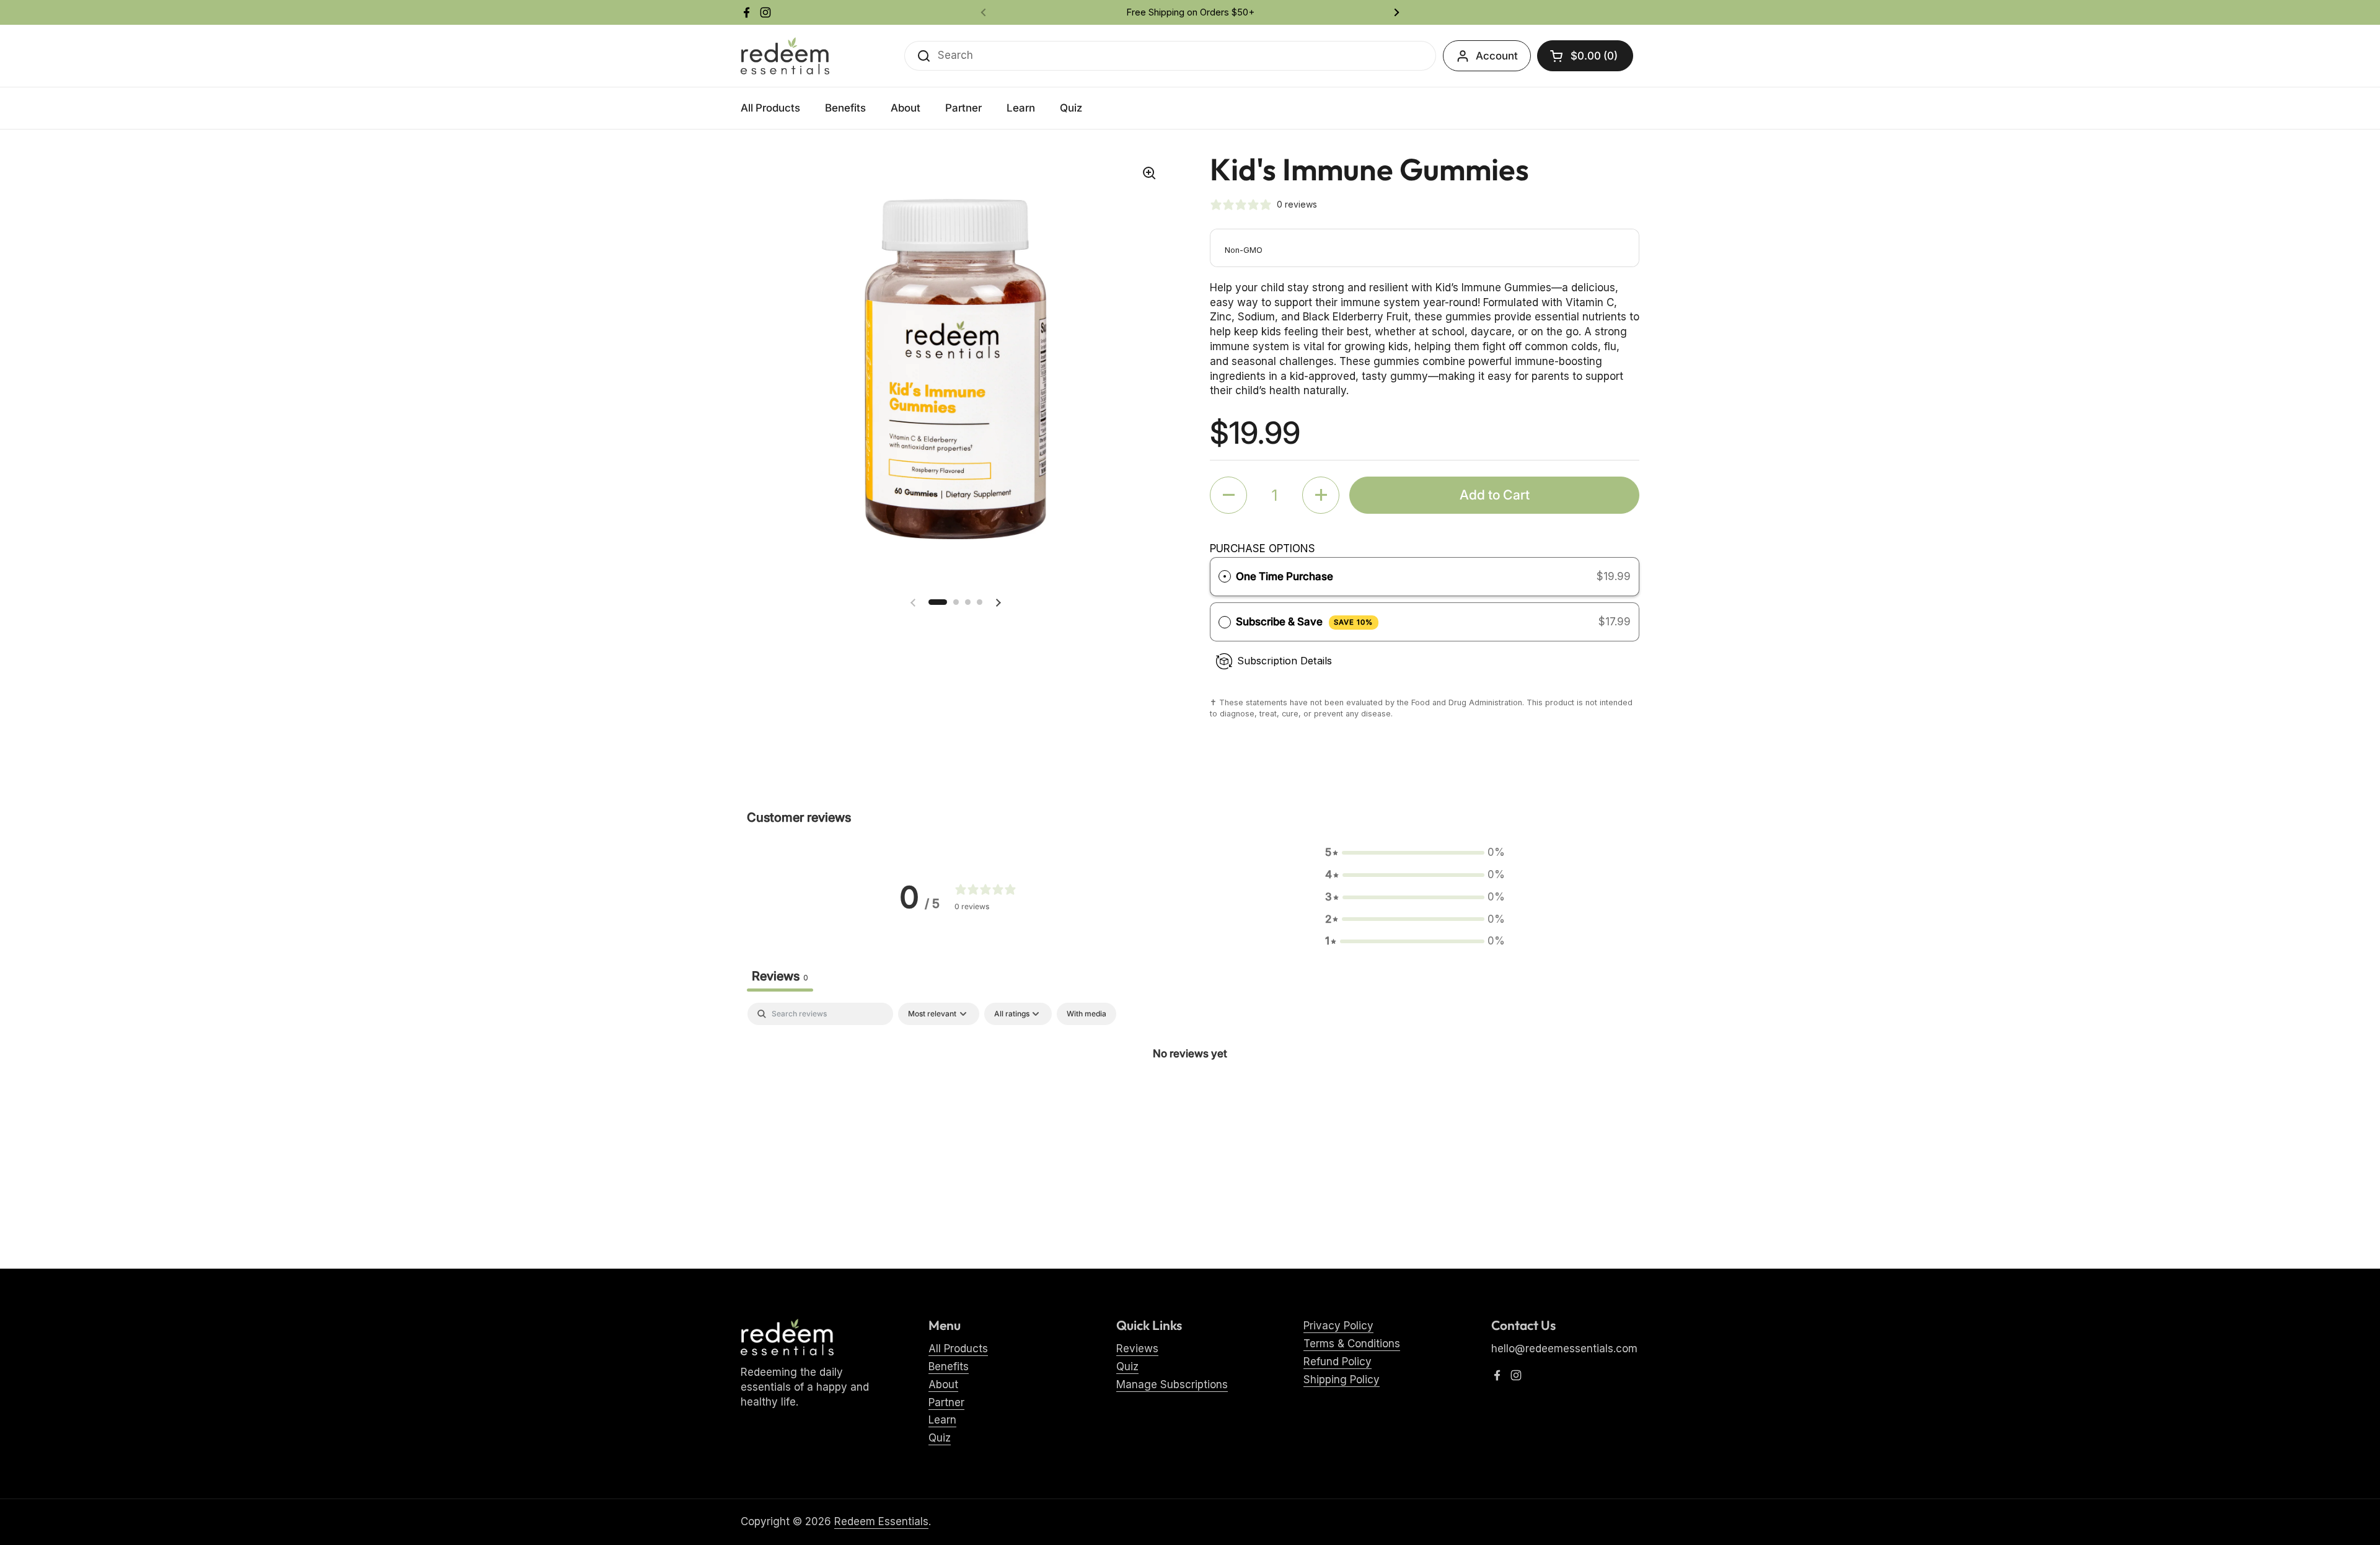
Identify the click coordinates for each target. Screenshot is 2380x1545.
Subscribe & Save (1304, 622)
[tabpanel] (1190, 1095)
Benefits (949, 1367)
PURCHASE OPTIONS (1263, 548)
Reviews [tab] (780, 976)
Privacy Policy (1338, 1326)
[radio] (1225, 577)
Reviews (1137, 1349)
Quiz (940, 1438)
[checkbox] (1086, 1014)
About (943, 1384)
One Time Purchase (1285, 576)
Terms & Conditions (1352, 1344)
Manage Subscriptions (1172, 1384)
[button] (1585, 56)
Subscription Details (1285, 661)
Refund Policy (1338, 1362)
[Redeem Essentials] (785, 56)
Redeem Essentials (881, 1521)
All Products (958, 1349)
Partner (946, 1402)
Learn (942, 1420)
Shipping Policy (1342, 1380)
